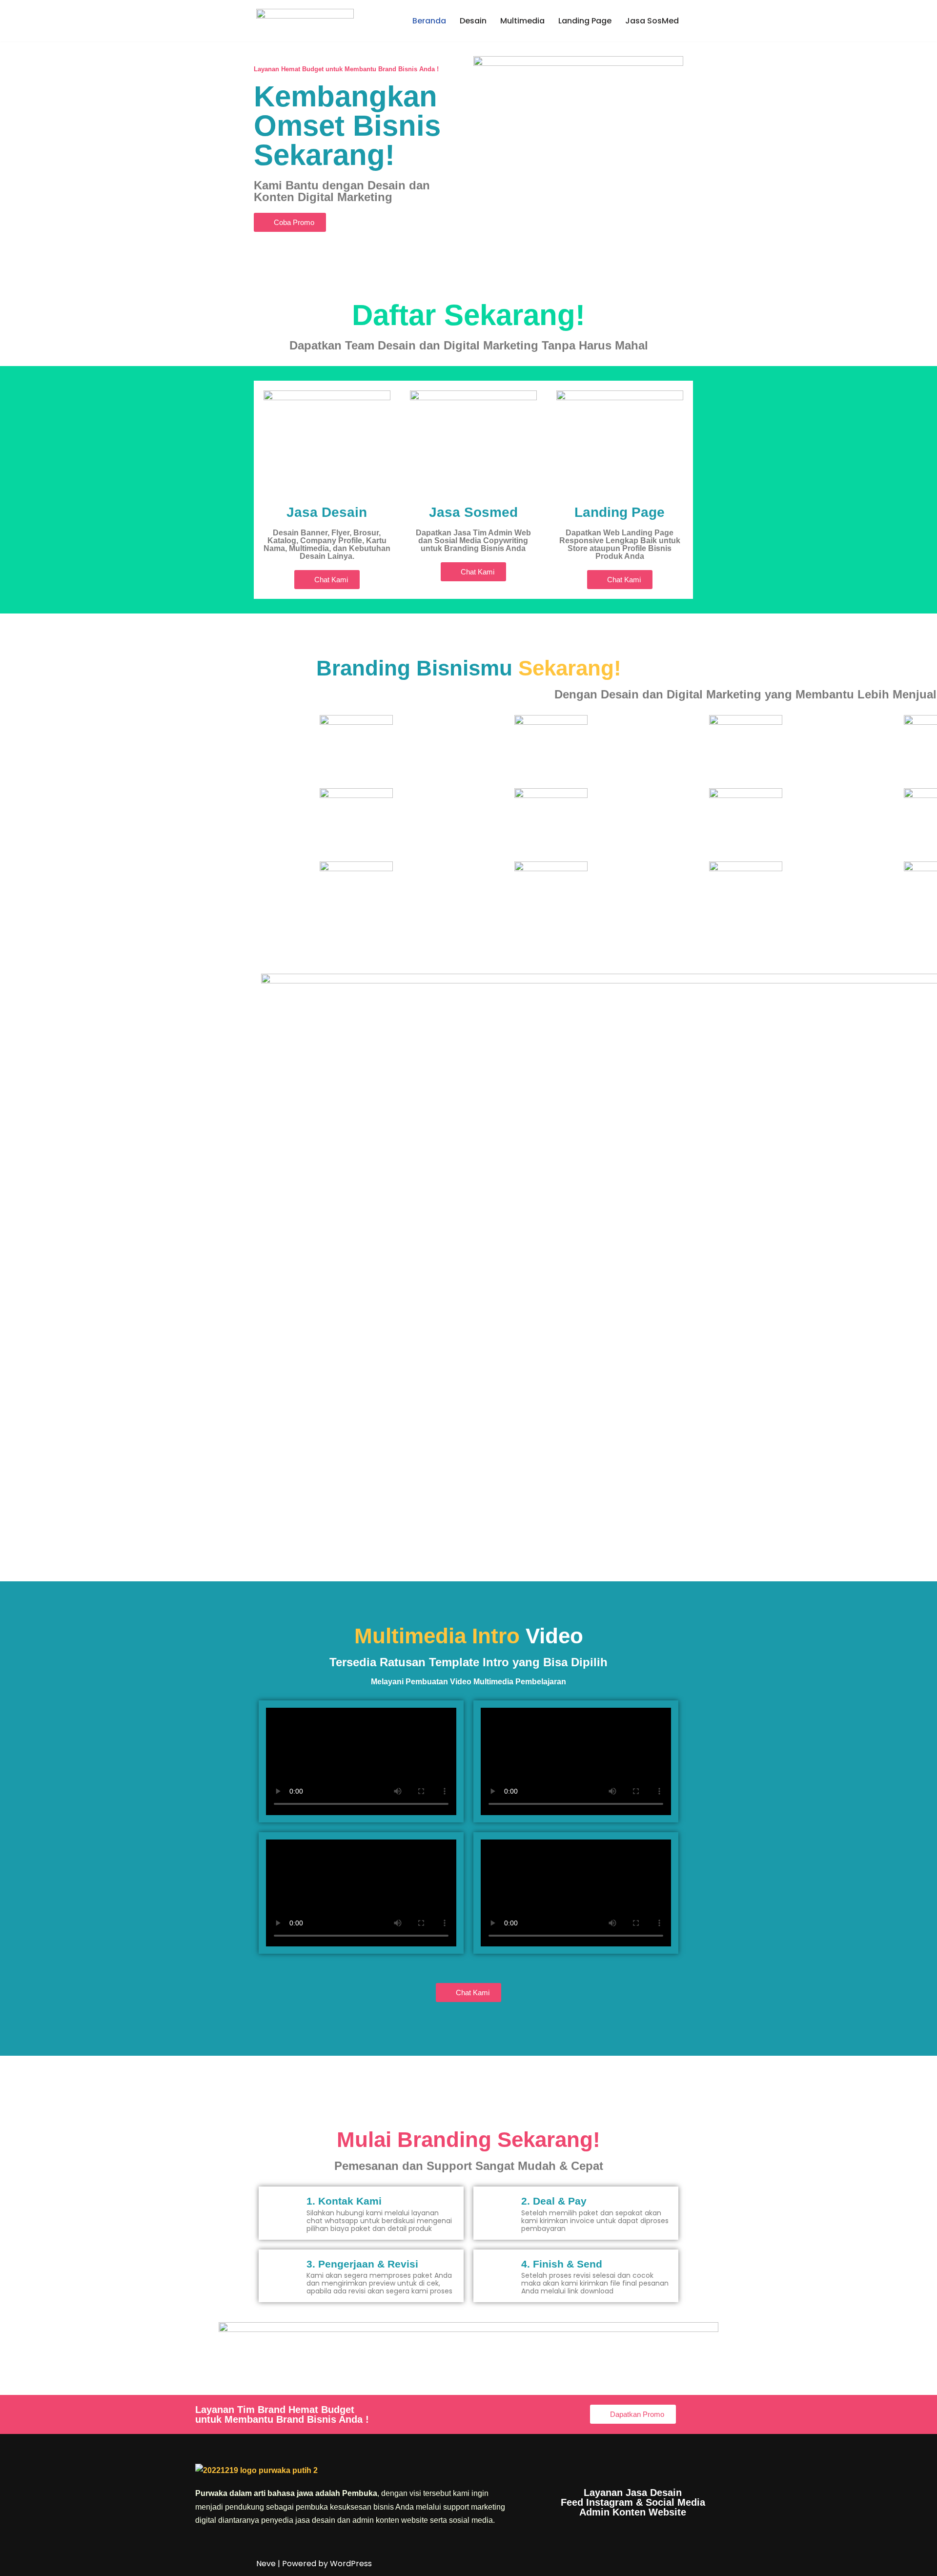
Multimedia (522, 21)
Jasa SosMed (652, 21)
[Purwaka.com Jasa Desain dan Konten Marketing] (305, 21)
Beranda (429, 21)
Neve (266, 2564)
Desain (473, 21)
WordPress (351, 2564)
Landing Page (585, 21)
